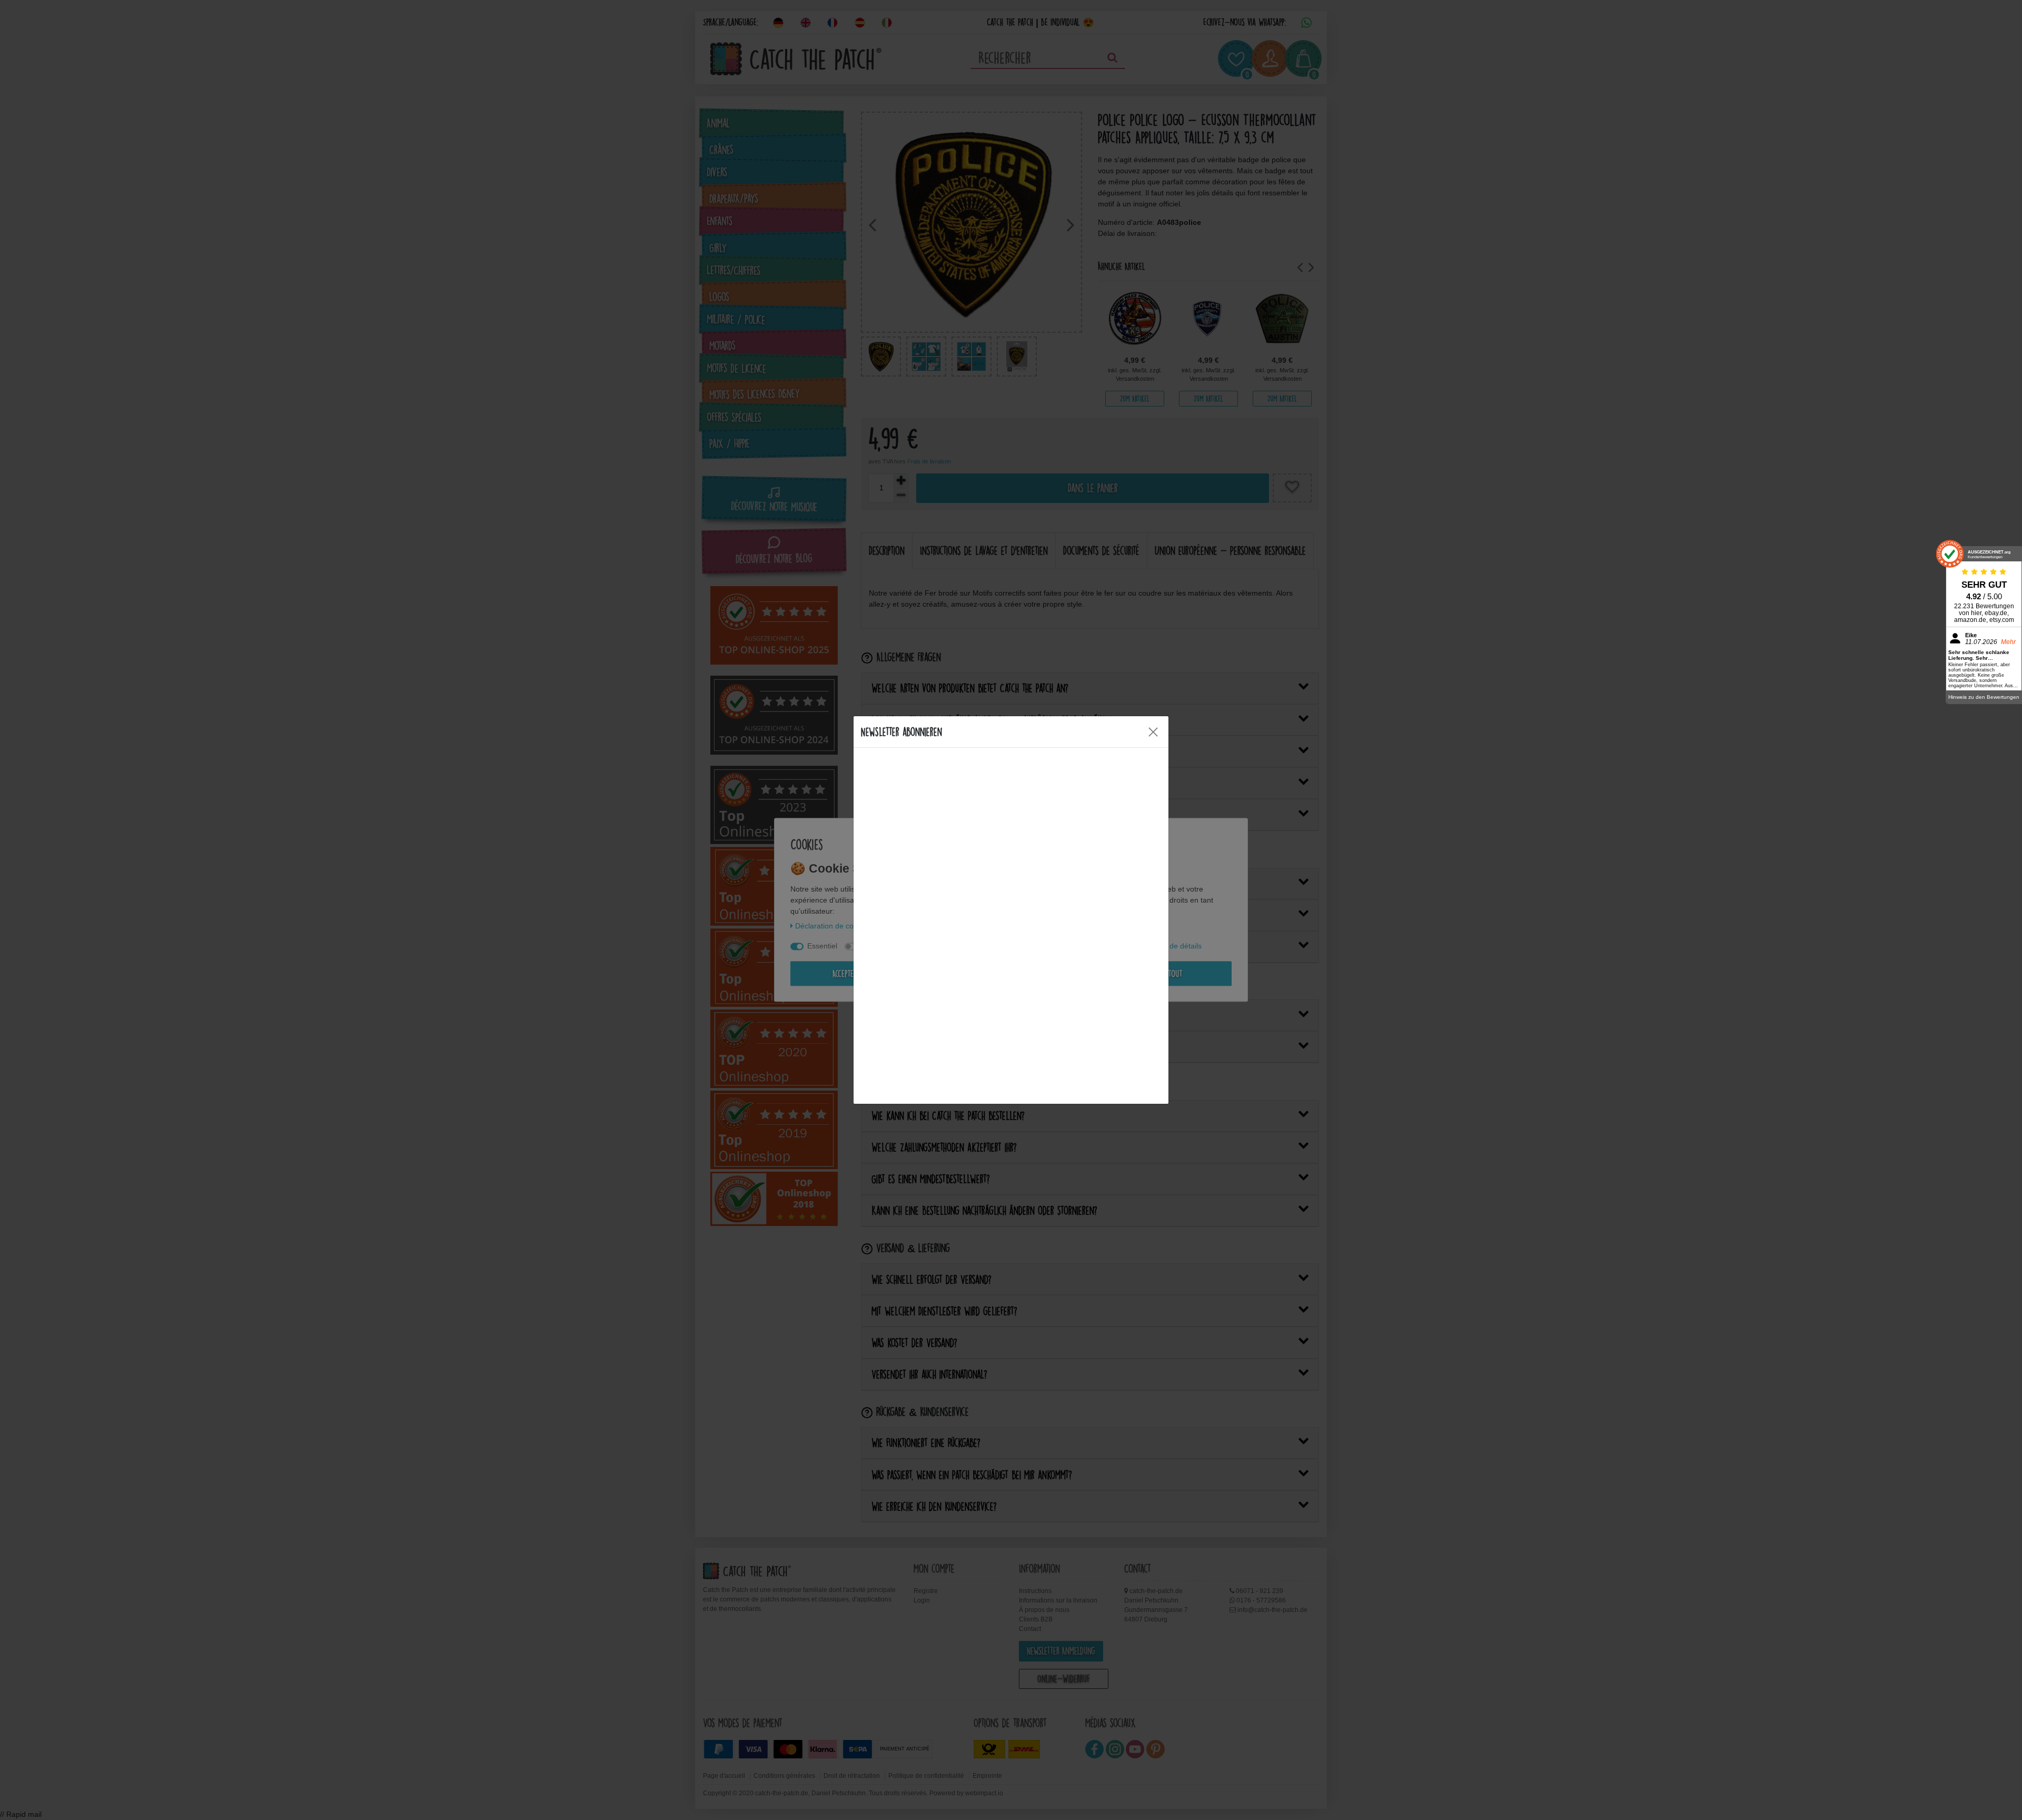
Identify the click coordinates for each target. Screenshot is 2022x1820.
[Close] (1153, 732)
